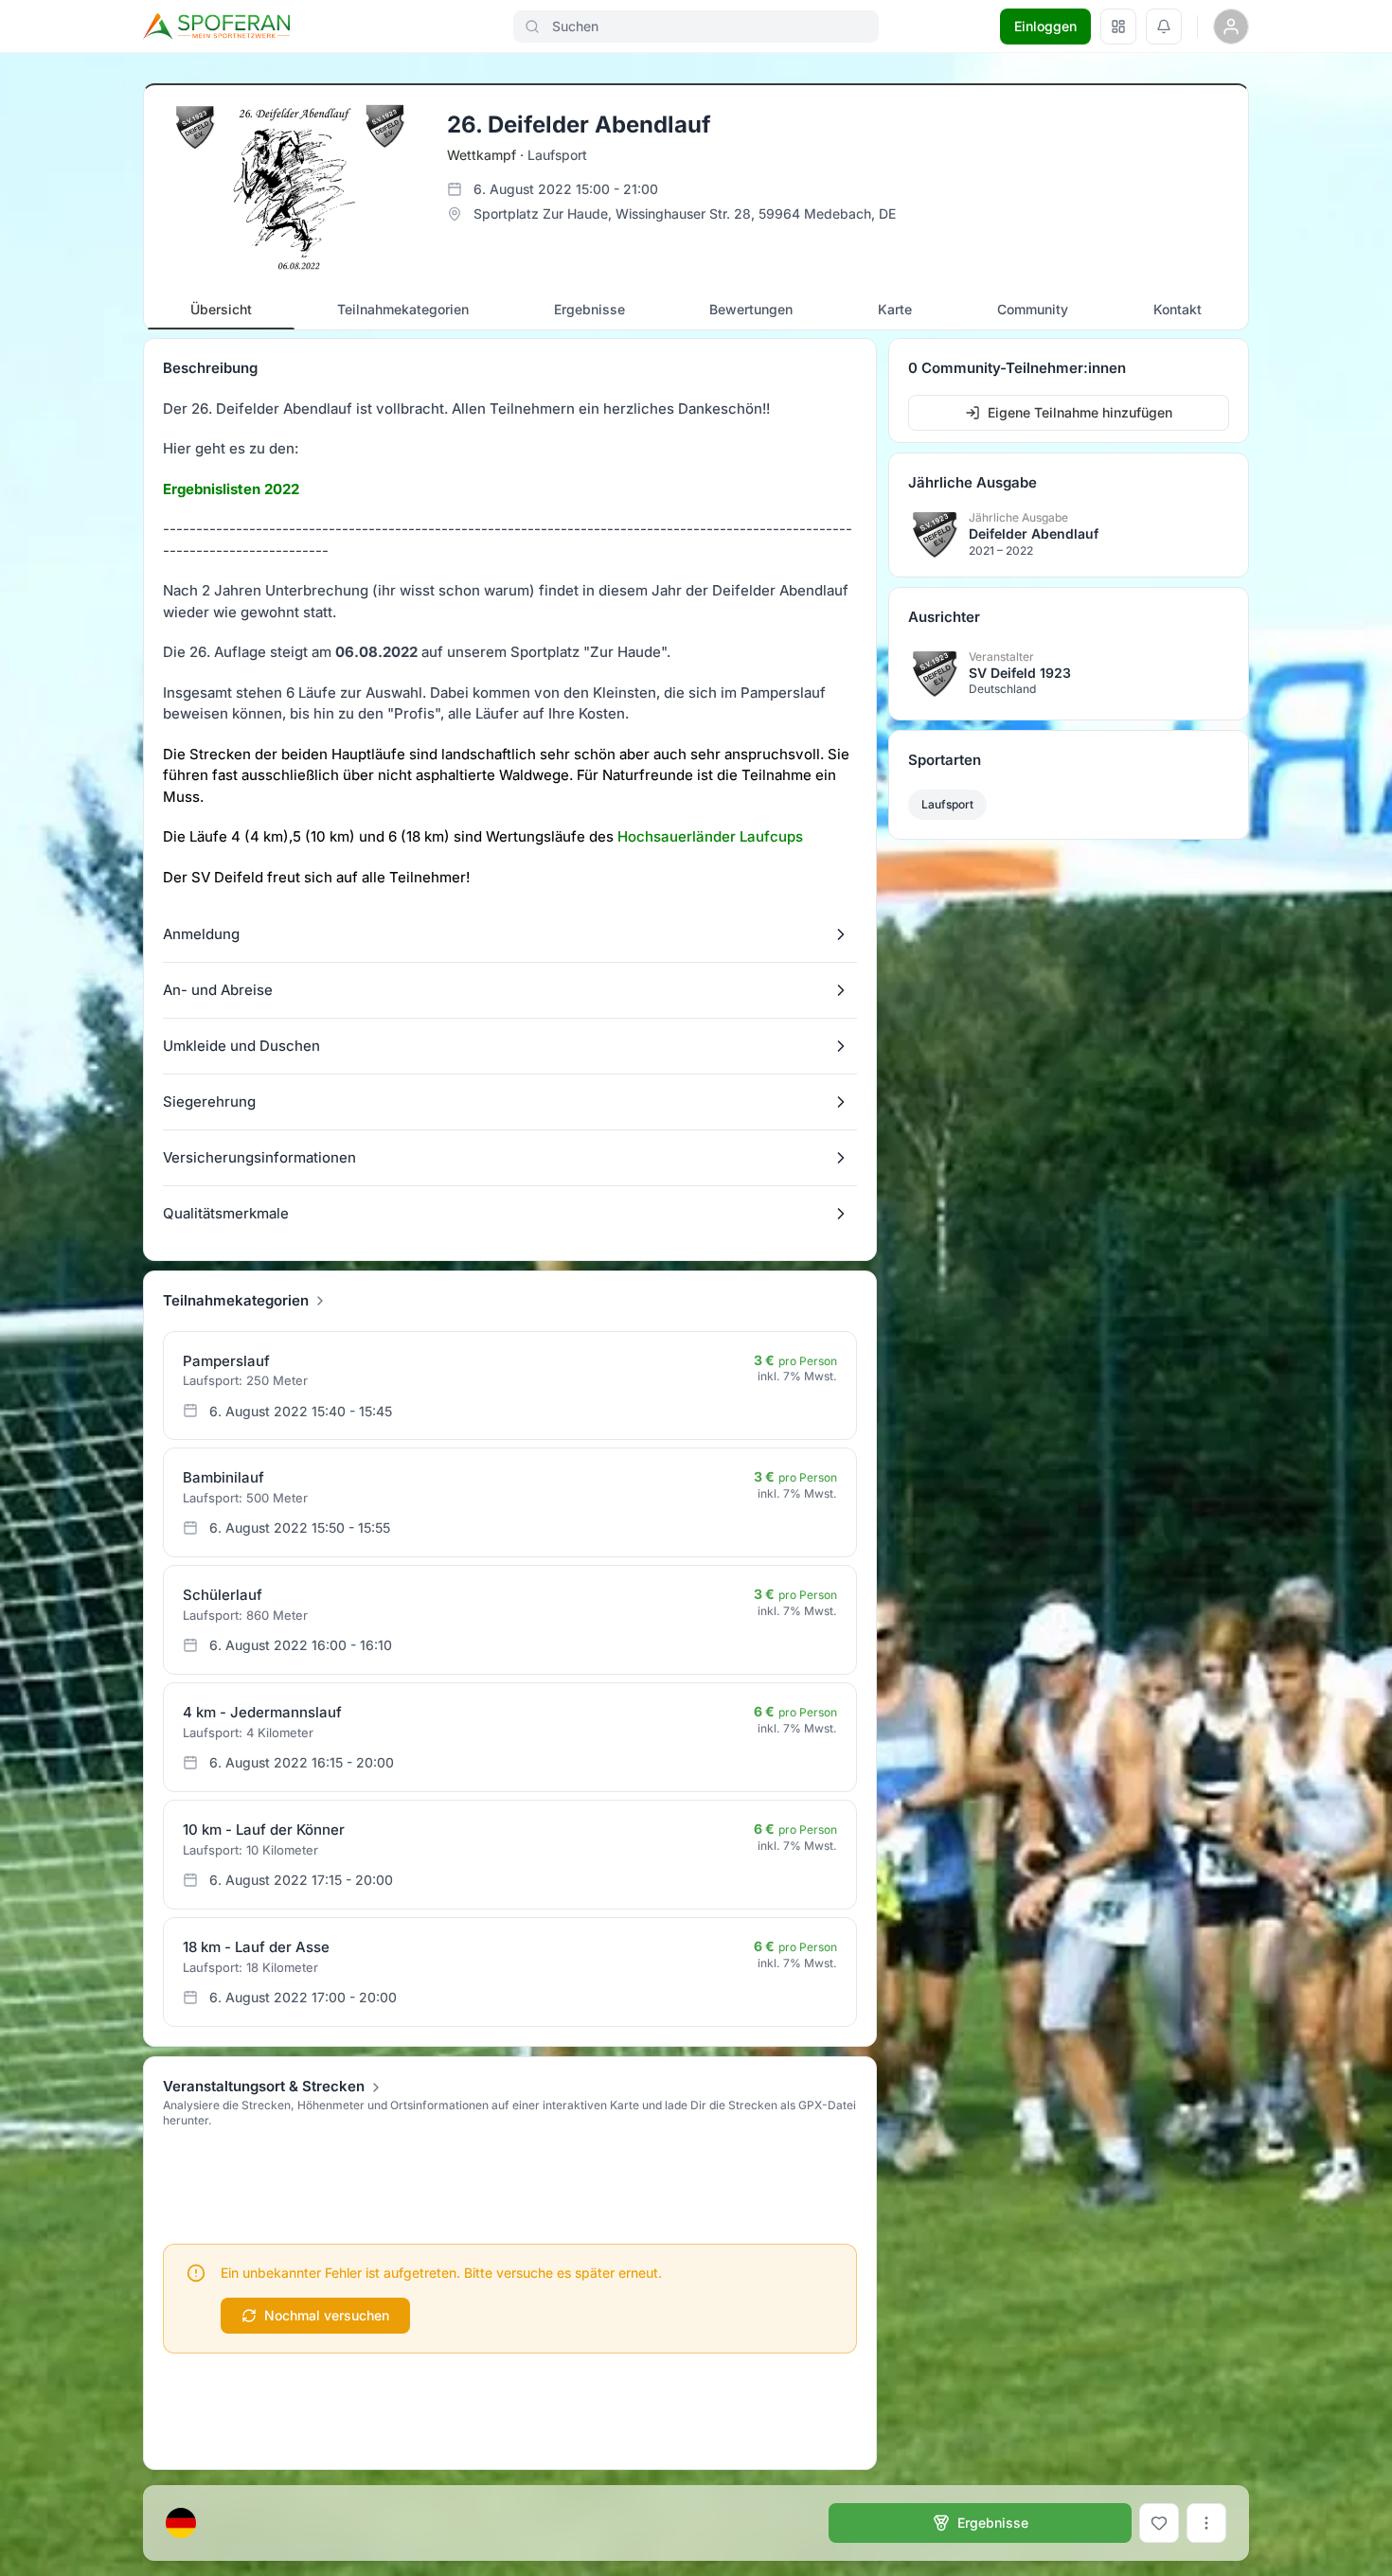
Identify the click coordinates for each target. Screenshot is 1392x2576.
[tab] (221, 310)
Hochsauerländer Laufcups (710, 836)
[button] (510, 934)
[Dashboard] (1118, 27)
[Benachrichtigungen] (1164, 27)
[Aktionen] (1206, 2523)
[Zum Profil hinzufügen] (1159, 2523)
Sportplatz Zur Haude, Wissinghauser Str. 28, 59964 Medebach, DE (685, 213)
